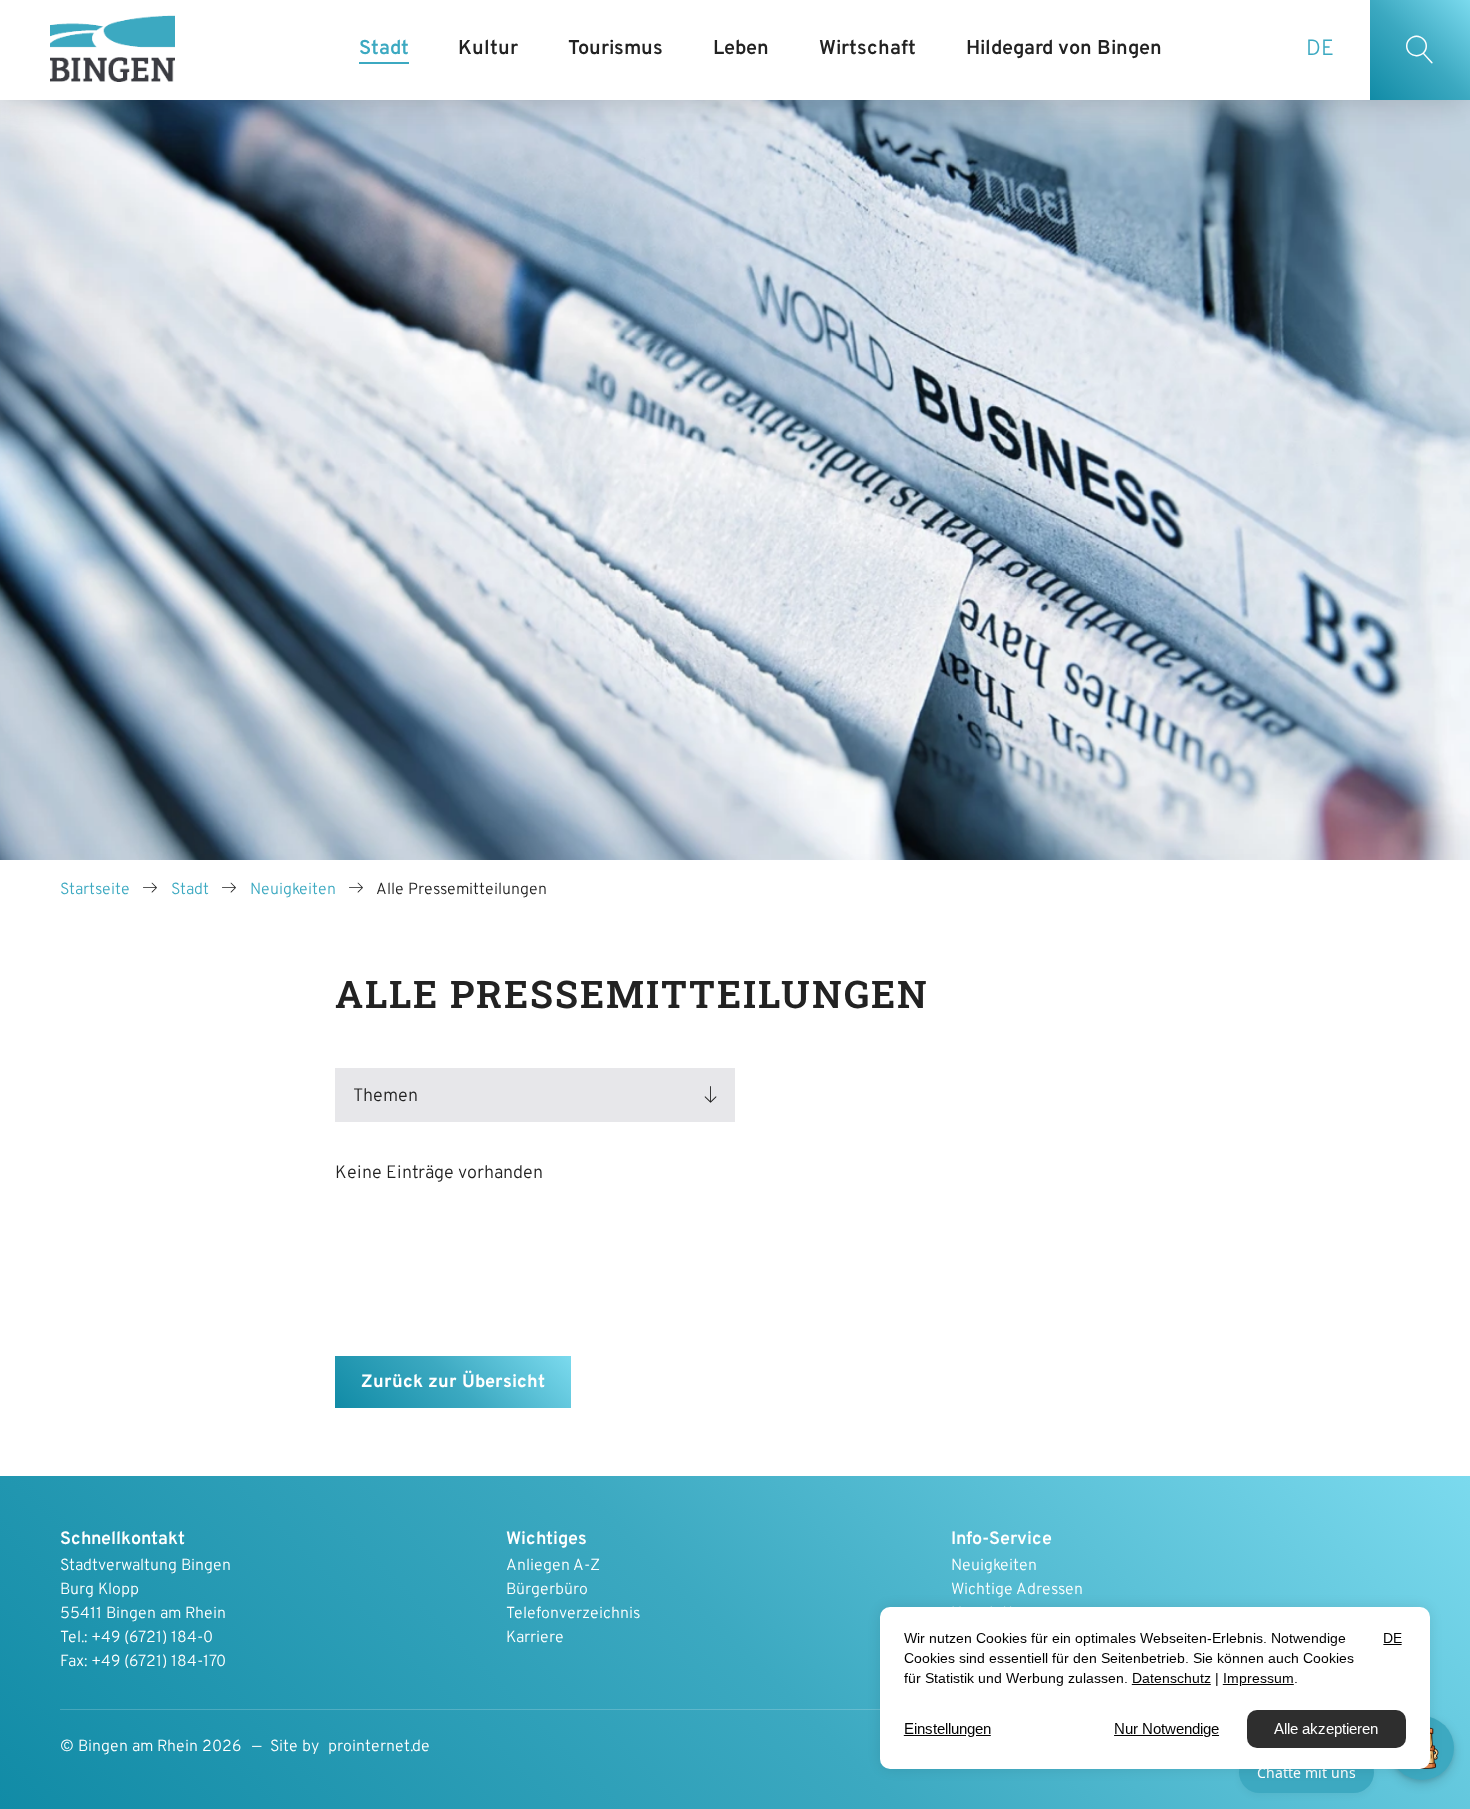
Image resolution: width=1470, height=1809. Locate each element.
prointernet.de (379, 1747)
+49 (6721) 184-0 (152, 1638)
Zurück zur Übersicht (453, 1382)
